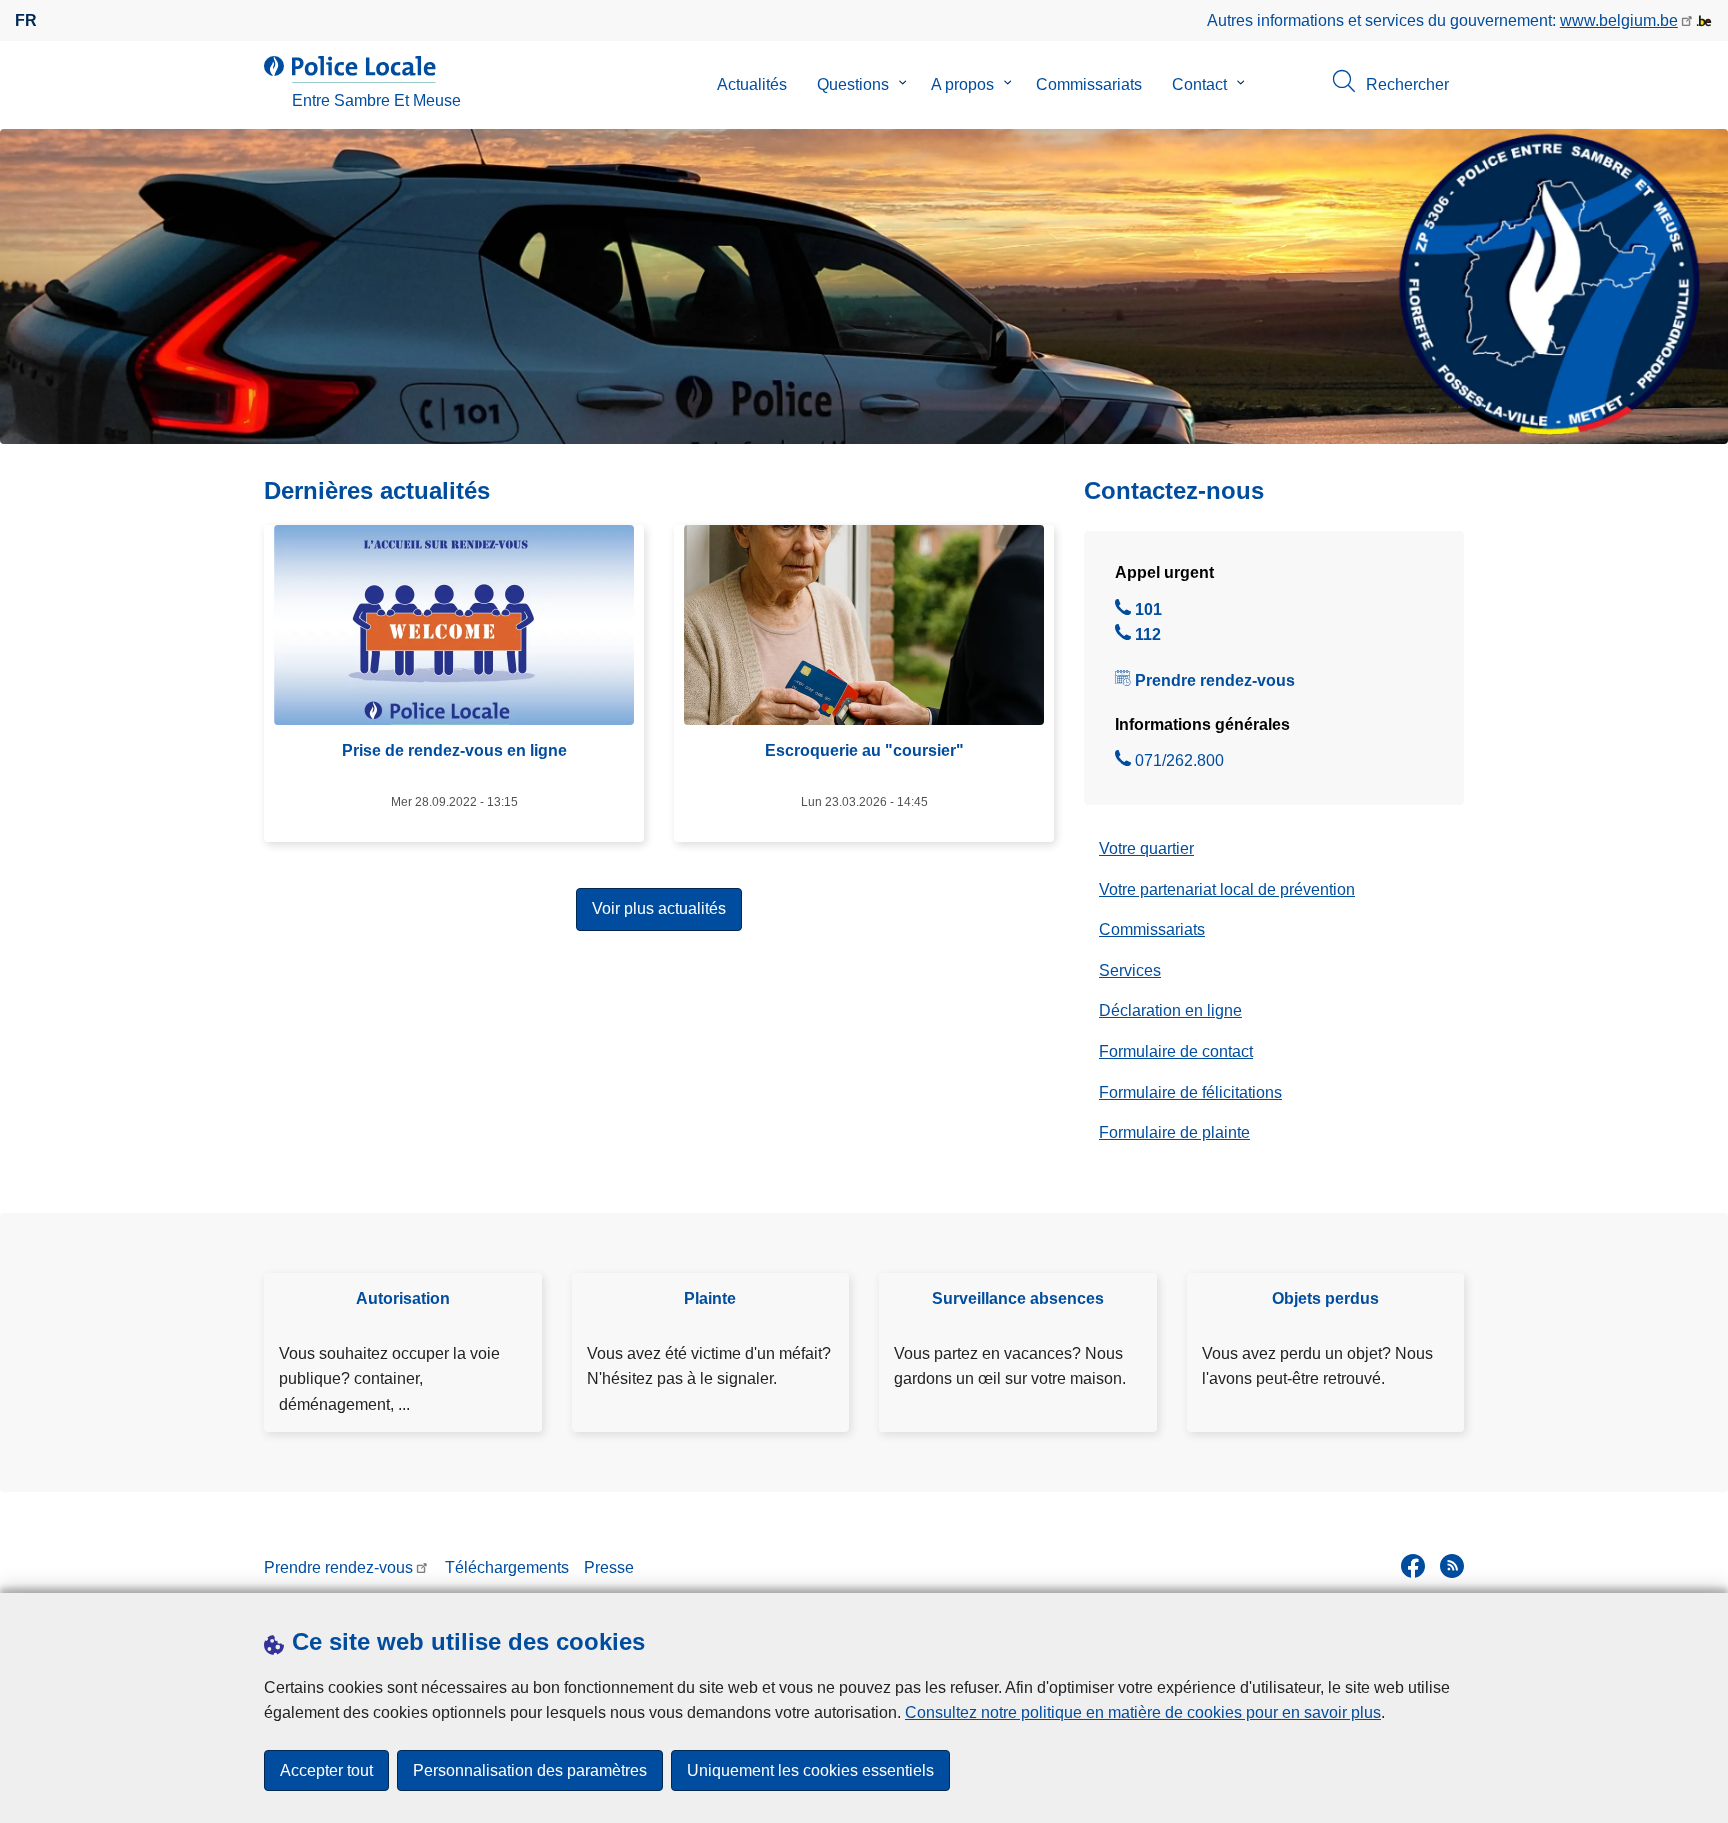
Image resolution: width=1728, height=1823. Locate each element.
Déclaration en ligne (1170, 1010)
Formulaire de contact (1176, 1051)
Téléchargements (507, 1567)
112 (1148, 637)
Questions (853, 84)
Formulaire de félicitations (1190, 1092)
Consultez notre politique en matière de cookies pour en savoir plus (1143, 1712)
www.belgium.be (1619, 20)
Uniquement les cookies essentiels (810, 1770)
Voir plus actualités (659, 908)
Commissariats (1089, 84)
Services (1130, 970)
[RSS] (1452, 1566)
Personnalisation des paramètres (530, 1770)
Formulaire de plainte (1174, 1132)
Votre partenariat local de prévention (1227, 889)
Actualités (752, 84)
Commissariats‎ (1152, 929)
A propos (962, 84)
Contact (1199, 84)
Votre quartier (1146, 848)
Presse (609, 1567)
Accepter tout (326, 1770)
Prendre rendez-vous (1215, 680)
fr (26, 20)
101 (1148, 612)
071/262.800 (1179, 763)
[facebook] (1413, 1566)
